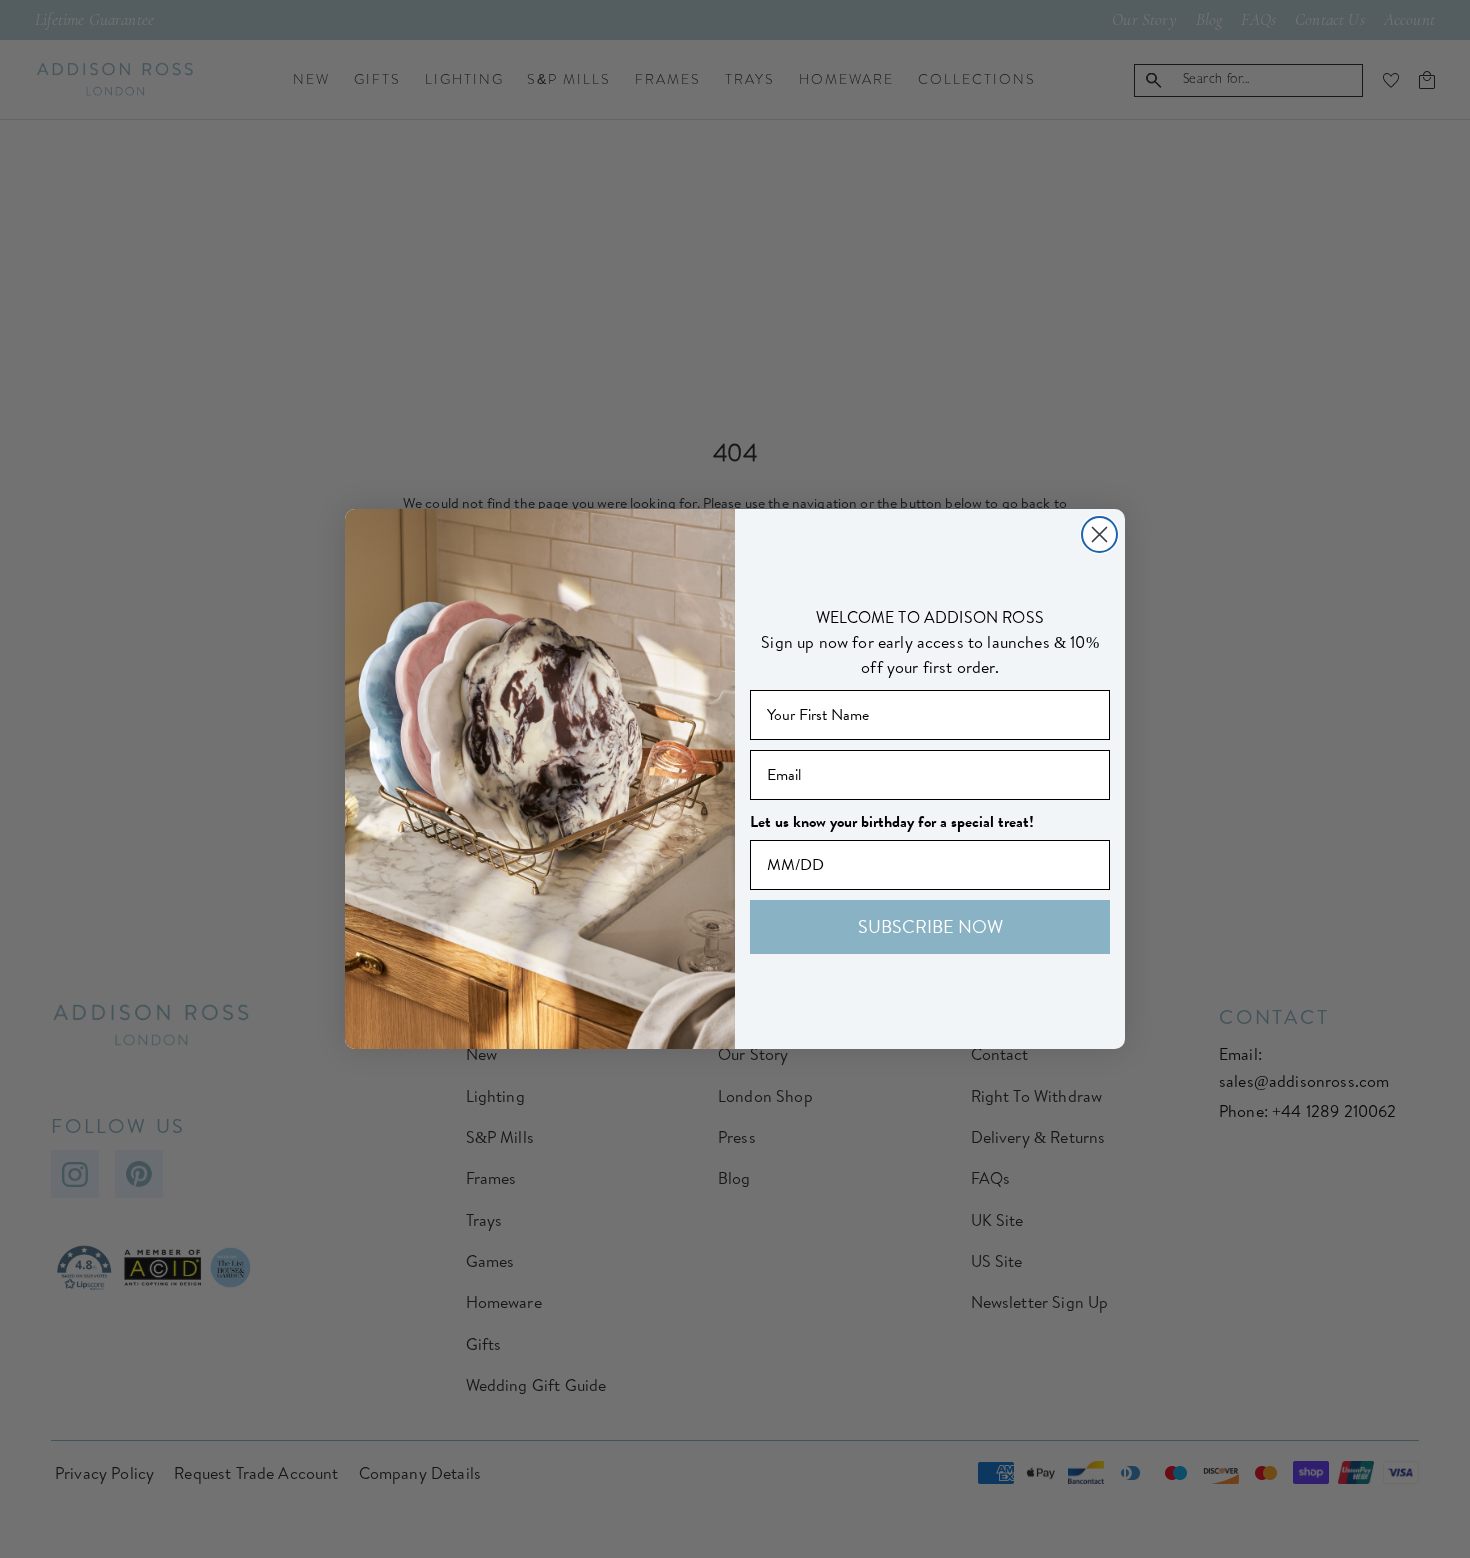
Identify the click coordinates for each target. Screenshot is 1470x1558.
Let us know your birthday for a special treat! (892, 822)
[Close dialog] (1099, 534)
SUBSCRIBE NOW (930, 926)
